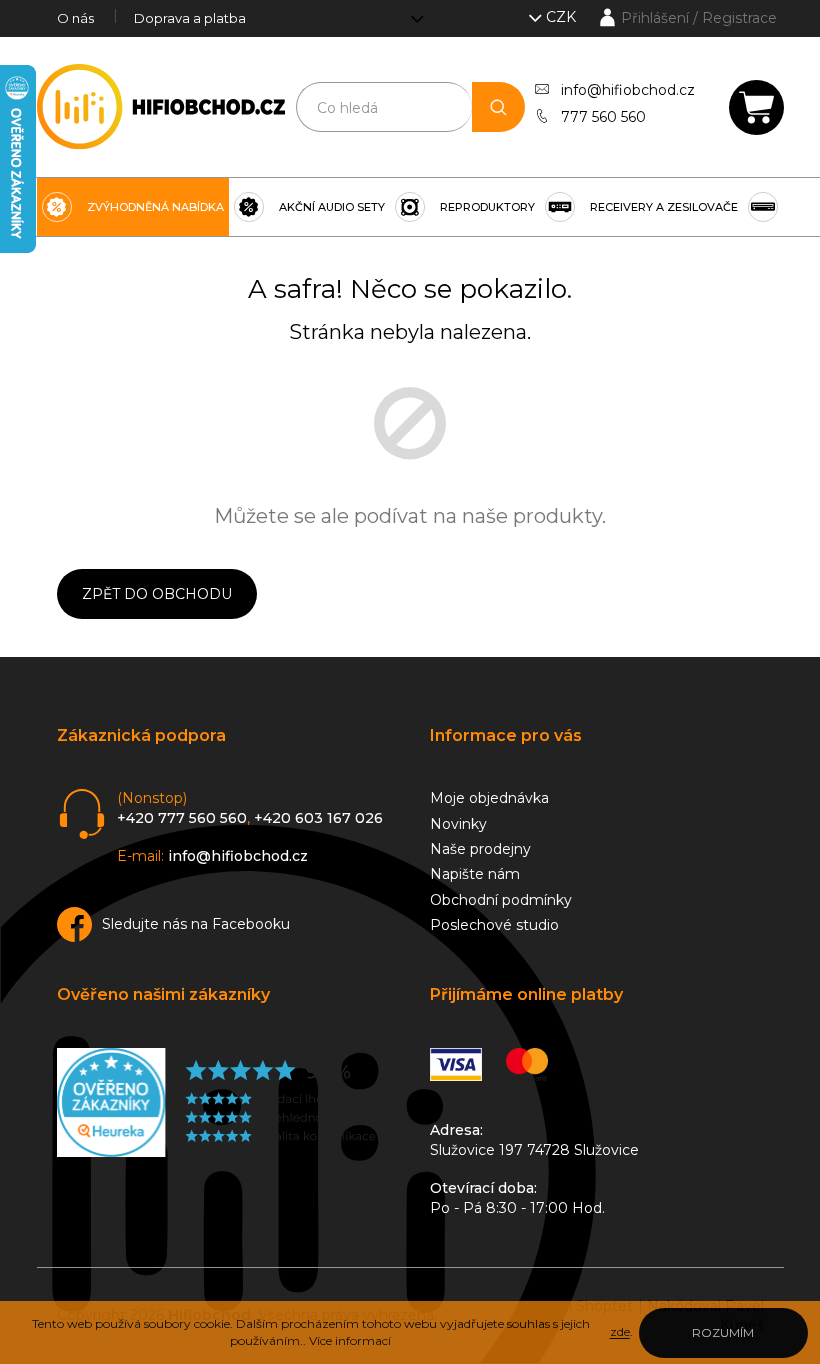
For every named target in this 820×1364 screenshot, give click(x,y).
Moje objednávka (489, 798)
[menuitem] (133, 207)
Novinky (458, 824)
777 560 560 (603, 117)
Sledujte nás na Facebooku (196, 924)
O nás (75, 18)
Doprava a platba (190, 18)
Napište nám (475, 874)
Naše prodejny (480, 849)
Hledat (498, 107)
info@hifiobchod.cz (628, 90)
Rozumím (723, 1332)
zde (620, 1331)
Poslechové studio (494, 925)
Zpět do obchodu (157, 594)
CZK (563, 17)
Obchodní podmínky (501, 900)
